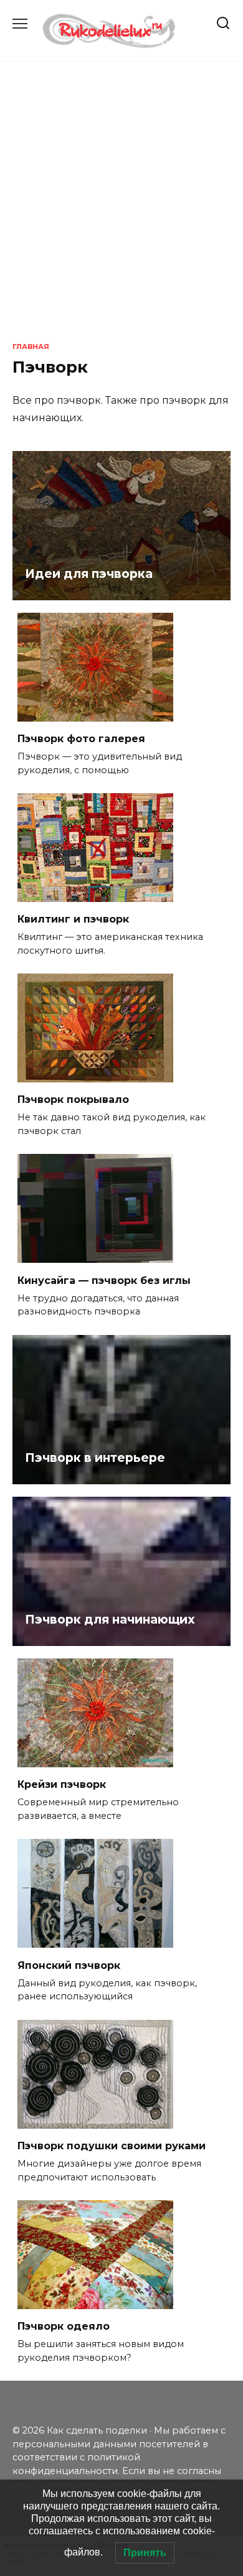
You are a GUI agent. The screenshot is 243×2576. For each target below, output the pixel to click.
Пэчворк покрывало (73, 1100)
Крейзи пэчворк (62, 1784)
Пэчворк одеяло (64, 2326)
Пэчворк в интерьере (95, 1458)
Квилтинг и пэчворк (73, 919)
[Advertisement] (121, 202)
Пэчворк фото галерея (81, 739)
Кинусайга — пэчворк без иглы (104, 1280)
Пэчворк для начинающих (110, 1619)
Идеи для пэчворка (89, 574)
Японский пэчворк (69, 1965)
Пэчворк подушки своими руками (112, 2146)
